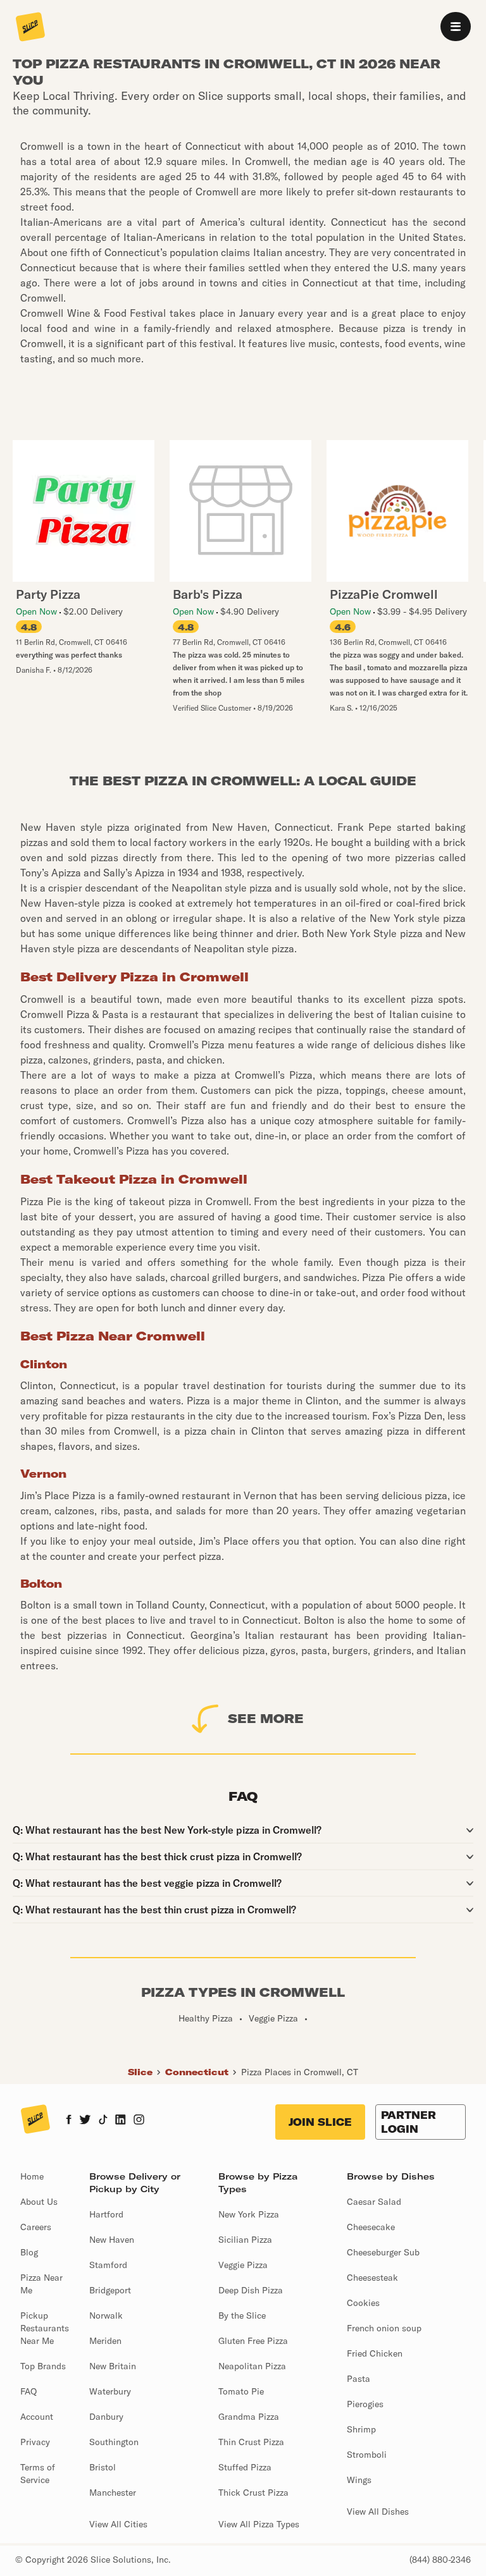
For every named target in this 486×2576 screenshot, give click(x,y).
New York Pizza (249, 2214)
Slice (140, 2072)
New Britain (113, 2366)
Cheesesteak (372, 2278)
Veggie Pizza (243, 2265)
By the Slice (242, 2315)
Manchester (113, 2493)
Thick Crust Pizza (253, 2493)
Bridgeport (110, 2290)
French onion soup (384, 2328)
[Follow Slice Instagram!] (139, 2121)
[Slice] (30, 28)
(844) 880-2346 (440, 2560)
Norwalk (106, 2315)
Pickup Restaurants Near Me (45, 2328)
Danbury (106, 2417)
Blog (29, 2252)
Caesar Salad (374, 2202)
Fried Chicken (375, 2353)
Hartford (106, 2214)
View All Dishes (378, 2512)
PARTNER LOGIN (408, 2122)
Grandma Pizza (249, 2417)
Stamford (108, 2265)
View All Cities (118, 2524)
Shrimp (361, 2429)
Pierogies (365, 2404)
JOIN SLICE (320, 2122)
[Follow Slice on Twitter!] (85, 2121)
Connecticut (197, 2072)
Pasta (358, 2379)
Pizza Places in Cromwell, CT (300, 2072)
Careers (36, 2227)
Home (32, 2176)
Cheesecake (371, 2227)
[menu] (456, 27)
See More (266, 1718)
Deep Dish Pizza (251, 2290)
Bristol (103, 2467)
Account (37, 2417)
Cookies (363, 2303)
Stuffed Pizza (245, 2467)
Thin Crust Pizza (251, 2442)
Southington (114, 2442)
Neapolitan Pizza (252, 2366)
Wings (359, 2480)
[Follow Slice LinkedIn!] (121, 2121)
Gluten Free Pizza (253, 2341)
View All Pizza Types (259, 2524)
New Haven (112, 2240)
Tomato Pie (241, 2391)
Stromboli (367, 2455)
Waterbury (110, 2391)
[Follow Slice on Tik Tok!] (103, 2121)
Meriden (105, 2341)
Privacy (35, 2442)
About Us (39, 2202)
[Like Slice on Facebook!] (69, 2121)
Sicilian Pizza (245, 2240)
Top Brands (43, 2366)
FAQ (28, 2391)
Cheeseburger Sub (383, 2252)
